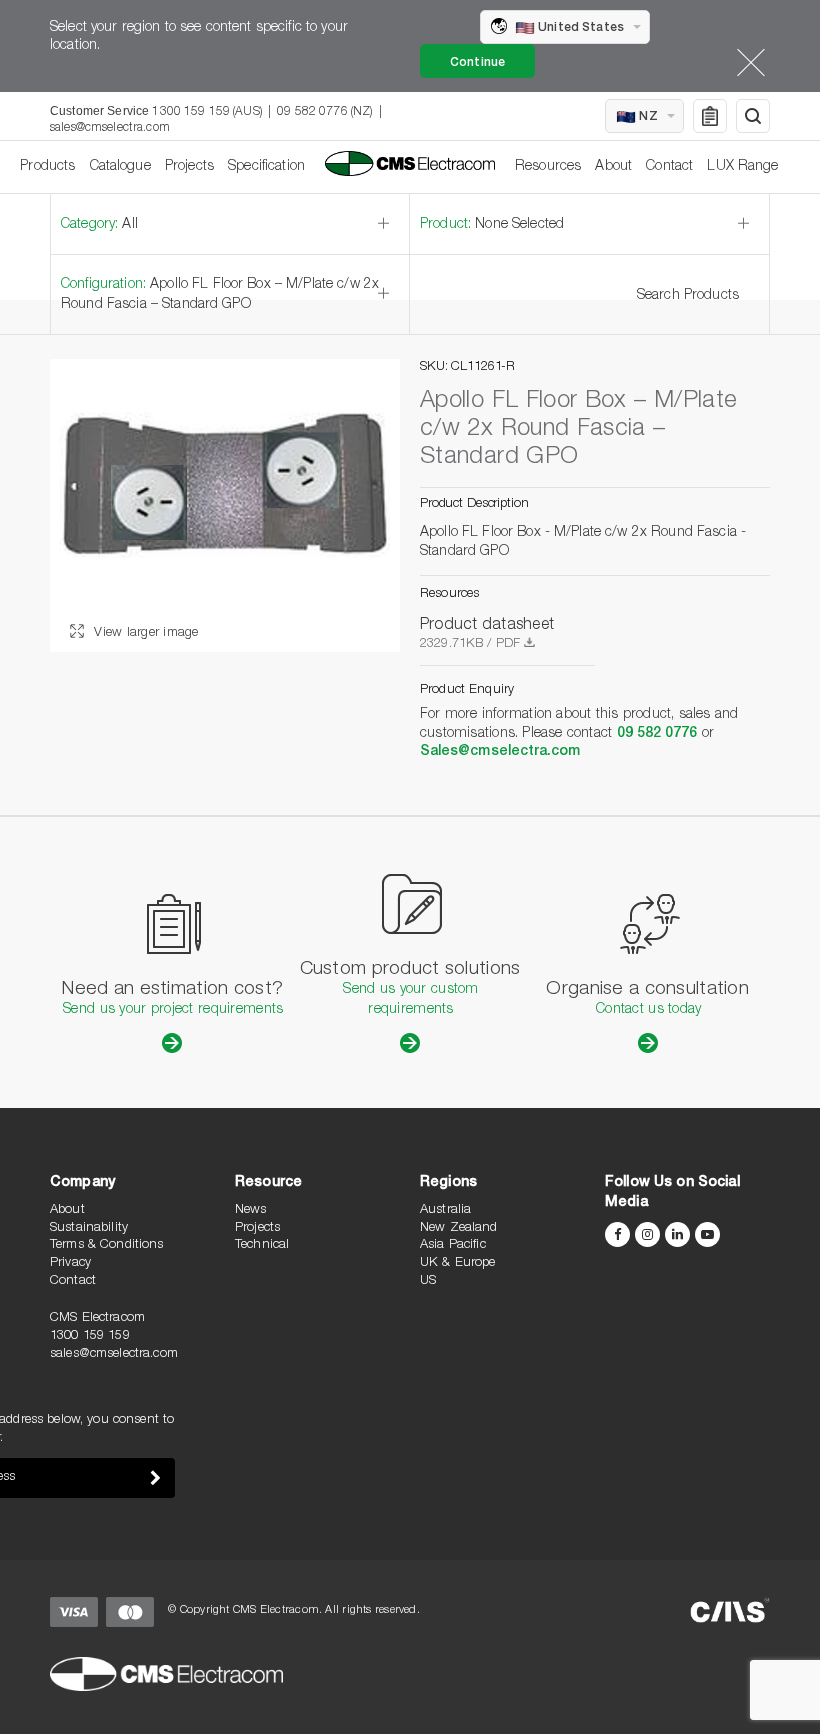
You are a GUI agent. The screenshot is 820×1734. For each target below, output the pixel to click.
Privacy (70, 1263)
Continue (477, 63)
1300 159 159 (90, 1336)
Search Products (688, 296)
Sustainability (89, 1228)
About (613, 167)
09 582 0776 (657, 734)
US (428, 1281)
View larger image (144, 633)
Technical (262, 1245)
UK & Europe (458, 1263)
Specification (266, 167)
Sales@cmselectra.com (500, 752)
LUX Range (742, 167)
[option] (225, 505)
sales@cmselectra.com (110, 128)
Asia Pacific (453, 1245)
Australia (445, 1210)
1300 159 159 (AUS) (207, 112)
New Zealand (459, 1228)
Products (47, 167)
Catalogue (120, 167)
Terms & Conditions (107, 1245)
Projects (189, 167)
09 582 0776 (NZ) (324, 112)
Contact (669, 167)
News (251, 1210)
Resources (548, 167)
